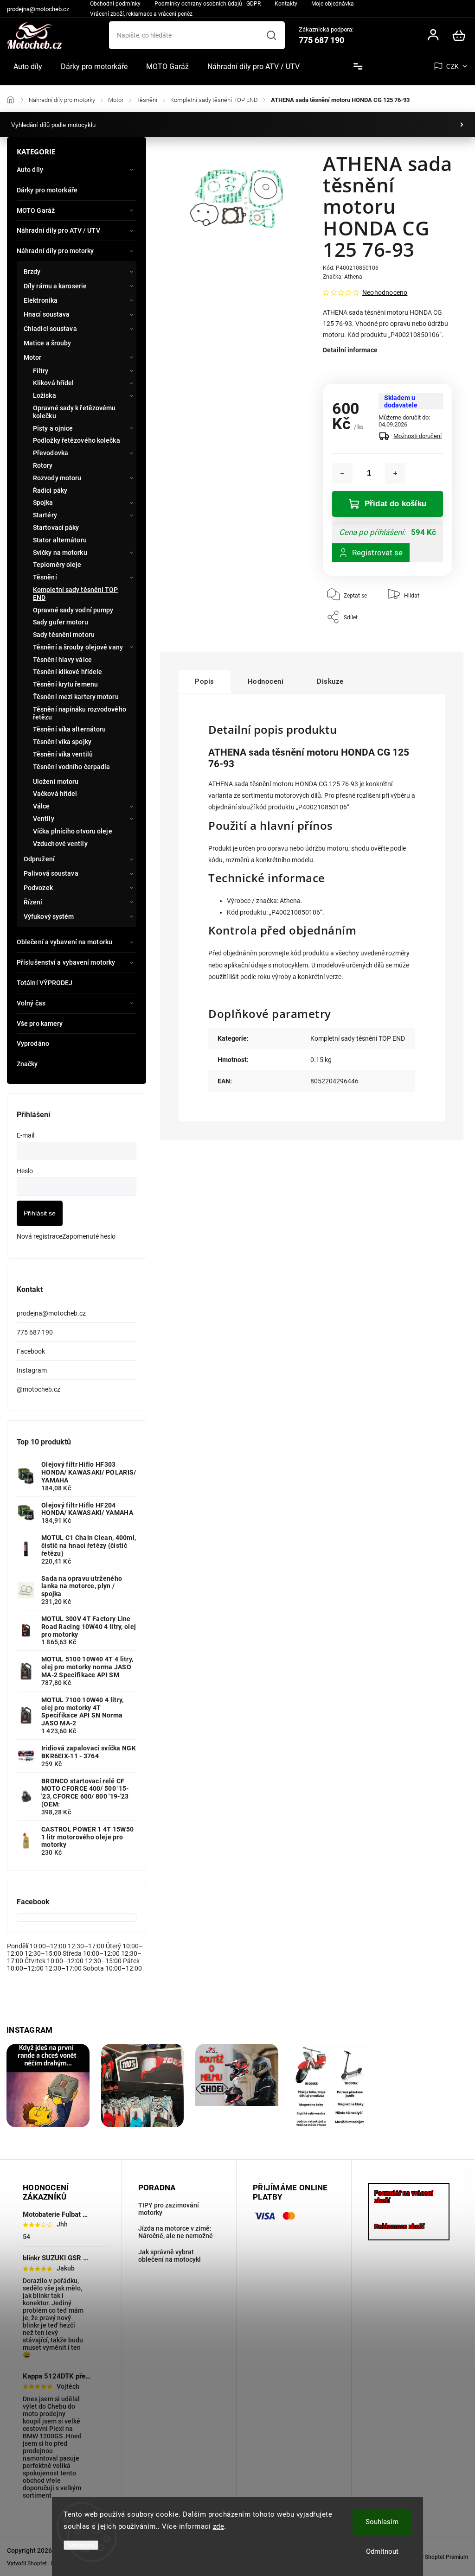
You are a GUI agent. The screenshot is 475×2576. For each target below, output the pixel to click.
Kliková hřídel (53, 383)
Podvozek (38, 888)
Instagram (32, 1370)
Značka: (343, 277)
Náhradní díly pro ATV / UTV (58, 230)
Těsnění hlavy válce (62, 660)
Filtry (41, 371)
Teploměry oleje (57, 565)
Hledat (272, 35)
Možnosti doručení (417, 436)
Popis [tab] (205, 681)
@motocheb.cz (39, 1389)
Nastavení (81, 2545)
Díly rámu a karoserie (55, 286)
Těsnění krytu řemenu (65, 684)
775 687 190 (35, 1332)
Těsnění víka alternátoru (69, 729)
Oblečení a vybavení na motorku (64, 942)
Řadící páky (50, 490)
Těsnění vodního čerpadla (71, 767)
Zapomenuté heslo (89, 1236)
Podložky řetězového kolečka (77, 440)
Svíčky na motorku (60, 553)
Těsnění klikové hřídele (67, 672)
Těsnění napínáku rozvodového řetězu (80, 713)
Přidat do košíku (395, 504)
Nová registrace (39, 1236)
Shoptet (37, 2563)
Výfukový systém (49, 916)
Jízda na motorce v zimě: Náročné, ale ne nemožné (176, 2232)
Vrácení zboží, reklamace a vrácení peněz (141, 14)
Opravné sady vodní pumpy (73, 610)
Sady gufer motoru (61, 622)
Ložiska (45, 395)
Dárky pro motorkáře (47, 190)
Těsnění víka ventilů (63, 754)
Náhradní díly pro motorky (55, 251)
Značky (27, 1064)
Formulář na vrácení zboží (404, 2197)
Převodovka (51, 453)
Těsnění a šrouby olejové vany (78, 647)
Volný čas (31, 1003)
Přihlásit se (40, 1213)
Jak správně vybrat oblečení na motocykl (170, 2256)
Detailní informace (350, 350)
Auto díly (30, 170)
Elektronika (41, 300)
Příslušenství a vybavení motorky (66, 962)
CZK (453, 67)
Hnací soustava (47, 314)
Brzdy (32, 272)
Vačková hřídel (55, 794)
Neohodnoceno (385, 293)
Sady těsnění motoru (64, 635)
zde (219, 2526)
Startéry (45, 515)
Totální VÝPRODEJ (45, 983)
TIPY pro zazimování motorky (169, 2209)
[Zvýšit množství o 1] (395, 473)
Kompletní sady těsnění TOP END (76, 594)
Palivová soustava (51, 873)
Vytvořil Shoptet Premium (436, 2557)
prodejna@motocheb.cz (51, 1313)
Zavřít (424, 633)
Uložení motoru (56, 782)
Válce (42, 806)
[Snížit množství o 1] (342, 473)
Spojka (43, 502)
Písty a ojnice (53, 428)
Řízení (33, 902)
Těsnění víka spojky (62, 742)
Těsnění (45, 577)
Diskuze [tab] (330, 681)
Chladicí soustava (50, 329)
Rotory (43, 465)
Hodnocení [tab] (266, 681)
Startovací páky (56, 528)
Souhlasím (382, 2522)
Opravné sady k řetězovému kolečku (74, 412)
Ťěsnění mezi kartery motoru (76, 697)
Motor (33, 357)
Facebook (31, 1351)
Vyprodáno (33, 1043)
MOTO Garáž (36, 210)
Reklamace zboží (399, 2226)
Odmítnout (382, 2551)
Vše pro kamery (40, 1024)
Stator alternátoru (60, 540)
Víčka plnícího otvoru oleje (73, 831)
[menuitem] (28, 67)
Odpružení (39, 859)
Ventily (44, 819)
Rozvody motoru (57, 478)
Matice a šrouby (48, 343)
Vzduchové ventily (60, 844)
